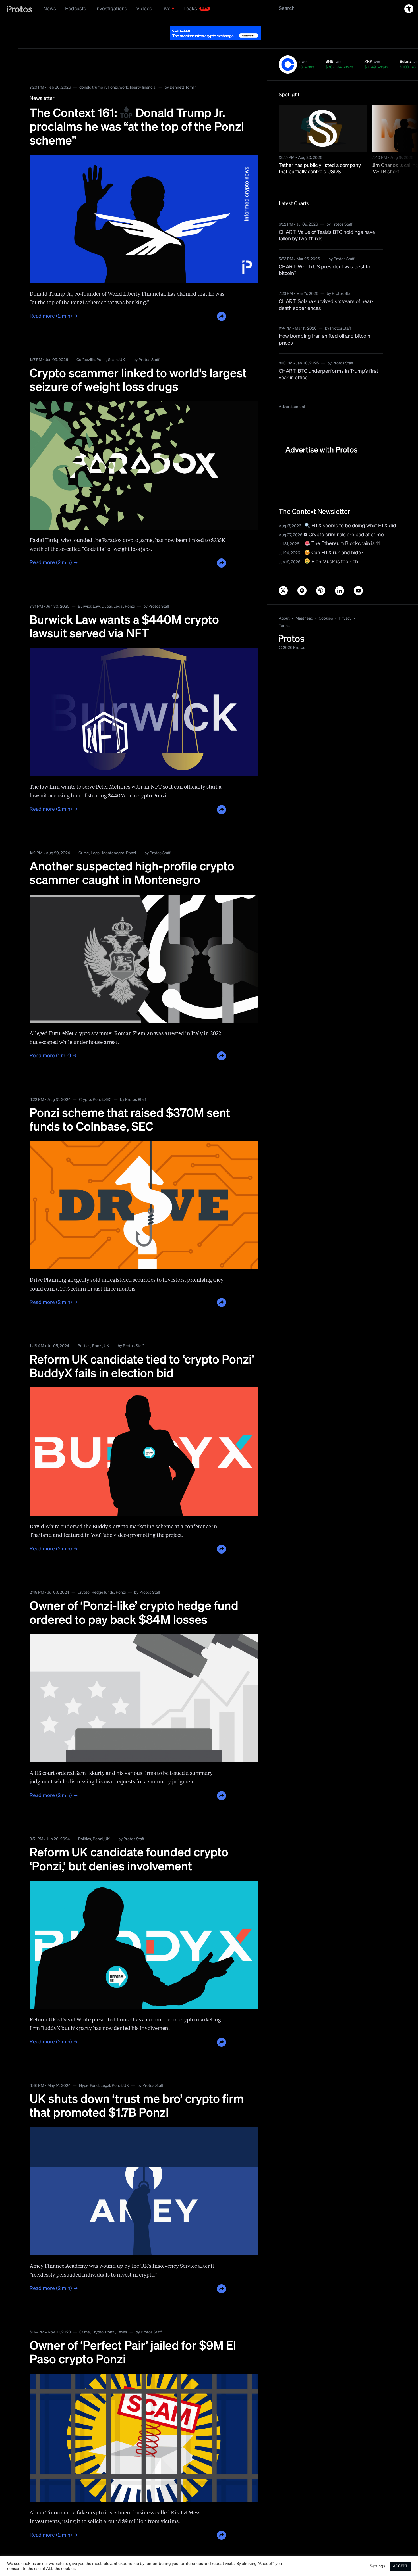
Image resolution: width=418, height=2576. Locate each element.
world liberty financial (138, 73)
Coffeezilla (86, 346)
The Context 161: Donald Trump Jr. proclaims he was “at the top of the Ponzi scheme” (137, 113)
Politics (84, 1332)
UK (122, 346)
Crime (84, 839)
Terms (284, 612)
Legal (118, 592)
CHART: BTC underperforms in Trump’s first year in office (328, 360)
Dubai (107, 592)
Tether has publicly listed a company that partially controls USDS (320, 155)
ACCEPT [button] (400, 2566)
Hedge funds (103, 1578)
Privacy (345, 604)
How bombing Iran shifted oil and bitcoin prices (324, 325)
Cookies (326, 604)
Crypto (85, 1085)
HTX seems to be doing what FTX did (353, 512)
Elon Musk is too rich (334, 548)
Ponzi (113, 73)
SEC (108, 1085)
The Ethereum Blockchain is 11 (345, 530)
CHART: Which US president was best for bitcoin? (325, 256)
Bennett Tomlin (183, 73)
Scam (113, 346)
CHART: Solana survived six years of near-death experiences (326, 291)
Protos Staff (149, 346)
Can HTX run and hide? (337, 539)
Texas (122, 2318)
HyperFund (89, 2071)
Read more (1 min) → (53, 1042)
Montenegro (113, 839)
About (284, 604)
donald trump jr (93, 73)
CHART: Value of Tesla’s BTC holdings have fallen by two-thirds (327, 221)
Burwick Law (89, 592)
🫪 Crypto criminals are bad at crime (344, 521)
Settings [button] (377, 2566)
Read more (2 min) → (54, 302)
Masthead (304, 604)
